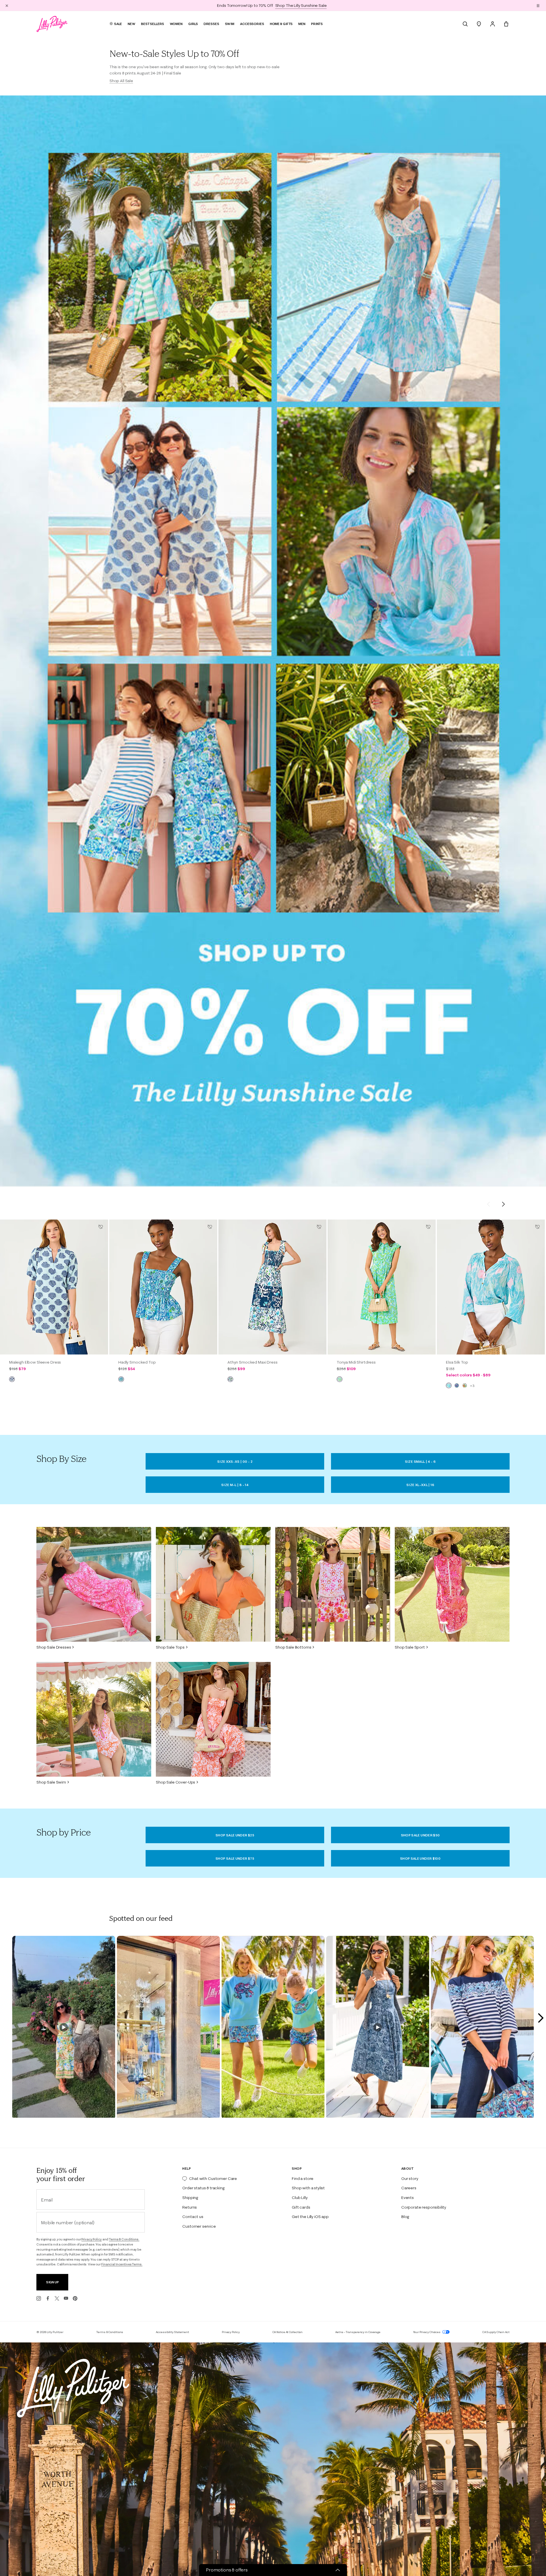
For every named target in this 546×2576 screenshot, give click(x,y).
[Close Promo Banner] (7, 5)
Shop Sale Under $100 (420, 1858)
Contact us (193, 2217)
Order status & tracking (203, 2188)
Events (408, 2198)
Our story (410, 2178)
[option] (54, 1287)
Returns (190, 2207)
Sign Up (52, 2282)
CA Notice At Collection (288, 2332)
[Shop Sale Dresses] (94, 1584)
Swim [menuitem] (230, 24)
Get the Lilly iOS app (310, 2217)
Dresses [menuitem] (211, 24)
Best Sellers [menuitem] (153, 24)
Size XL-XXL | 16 (420, 1485)
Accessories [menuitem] (252, 24)
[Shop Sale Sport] (452, 1584)
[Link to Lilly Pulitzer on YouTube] (66, 2298)
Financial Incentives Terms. (122, 2264)
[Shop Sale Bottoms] (333, 1584)
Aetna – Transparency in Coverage (358, 2332)
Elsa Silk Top (457, 1362)
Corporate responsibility (424, 2207)
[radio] (12, 1379)
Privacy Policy (91, 2239)
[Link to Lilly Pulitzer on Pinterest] (75, 2298)
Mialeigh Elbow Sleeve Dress (35, 1362)
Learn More (314, 5)
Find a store (303, 2178)
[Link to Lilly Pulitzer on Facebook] (48, 2298)
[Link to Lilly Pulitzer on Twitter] (57, 2298)
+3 (472, 1386)
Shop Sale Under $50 (420, 1835)
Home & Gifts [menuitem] (281, 24)
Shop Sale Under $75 (235, 1858)
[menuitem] (465, 24)
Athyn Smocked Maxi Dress (253, 1362)
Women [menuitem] (176, 24)
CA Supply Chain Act (496, 2332)
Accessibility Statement (172, 2332)
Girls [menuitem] (193, 24)
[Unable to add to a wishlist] (101, 1227)
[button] (538, 5)
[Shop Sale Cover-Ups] (213, 1719)
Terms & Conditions (110, 2332)
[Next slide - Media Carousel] (540, 2018)
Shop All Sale (121, 81)
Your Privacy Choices (427, 2332)
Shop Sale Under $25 (235, 1835)
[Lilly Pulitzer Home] (52, 24)
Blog (405, 2217)
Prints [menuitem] (317, 24)
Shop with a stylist (308, 2188)
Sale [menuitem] (118, 24)
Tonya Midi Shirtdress (356, 1362)
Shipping (190, 2198)
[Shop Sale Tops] (213, 1584)
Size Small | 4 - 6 (420, 1461)
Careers (409, 2188)
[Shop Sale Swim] (94, 1719)
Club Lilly (300, 2198)
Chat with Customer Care (213, 2178)
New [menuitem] (132, 24)
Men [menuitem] (302, 24)
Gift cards (301, 2207)
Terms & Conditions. (124, 2239)
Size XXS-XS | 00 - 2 (235, 1461)
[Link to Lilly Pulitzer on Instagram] (39, 2298)
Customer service (199, 2226)
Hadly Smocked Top (137, 1362)
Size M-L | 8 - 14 (235, 1485)
